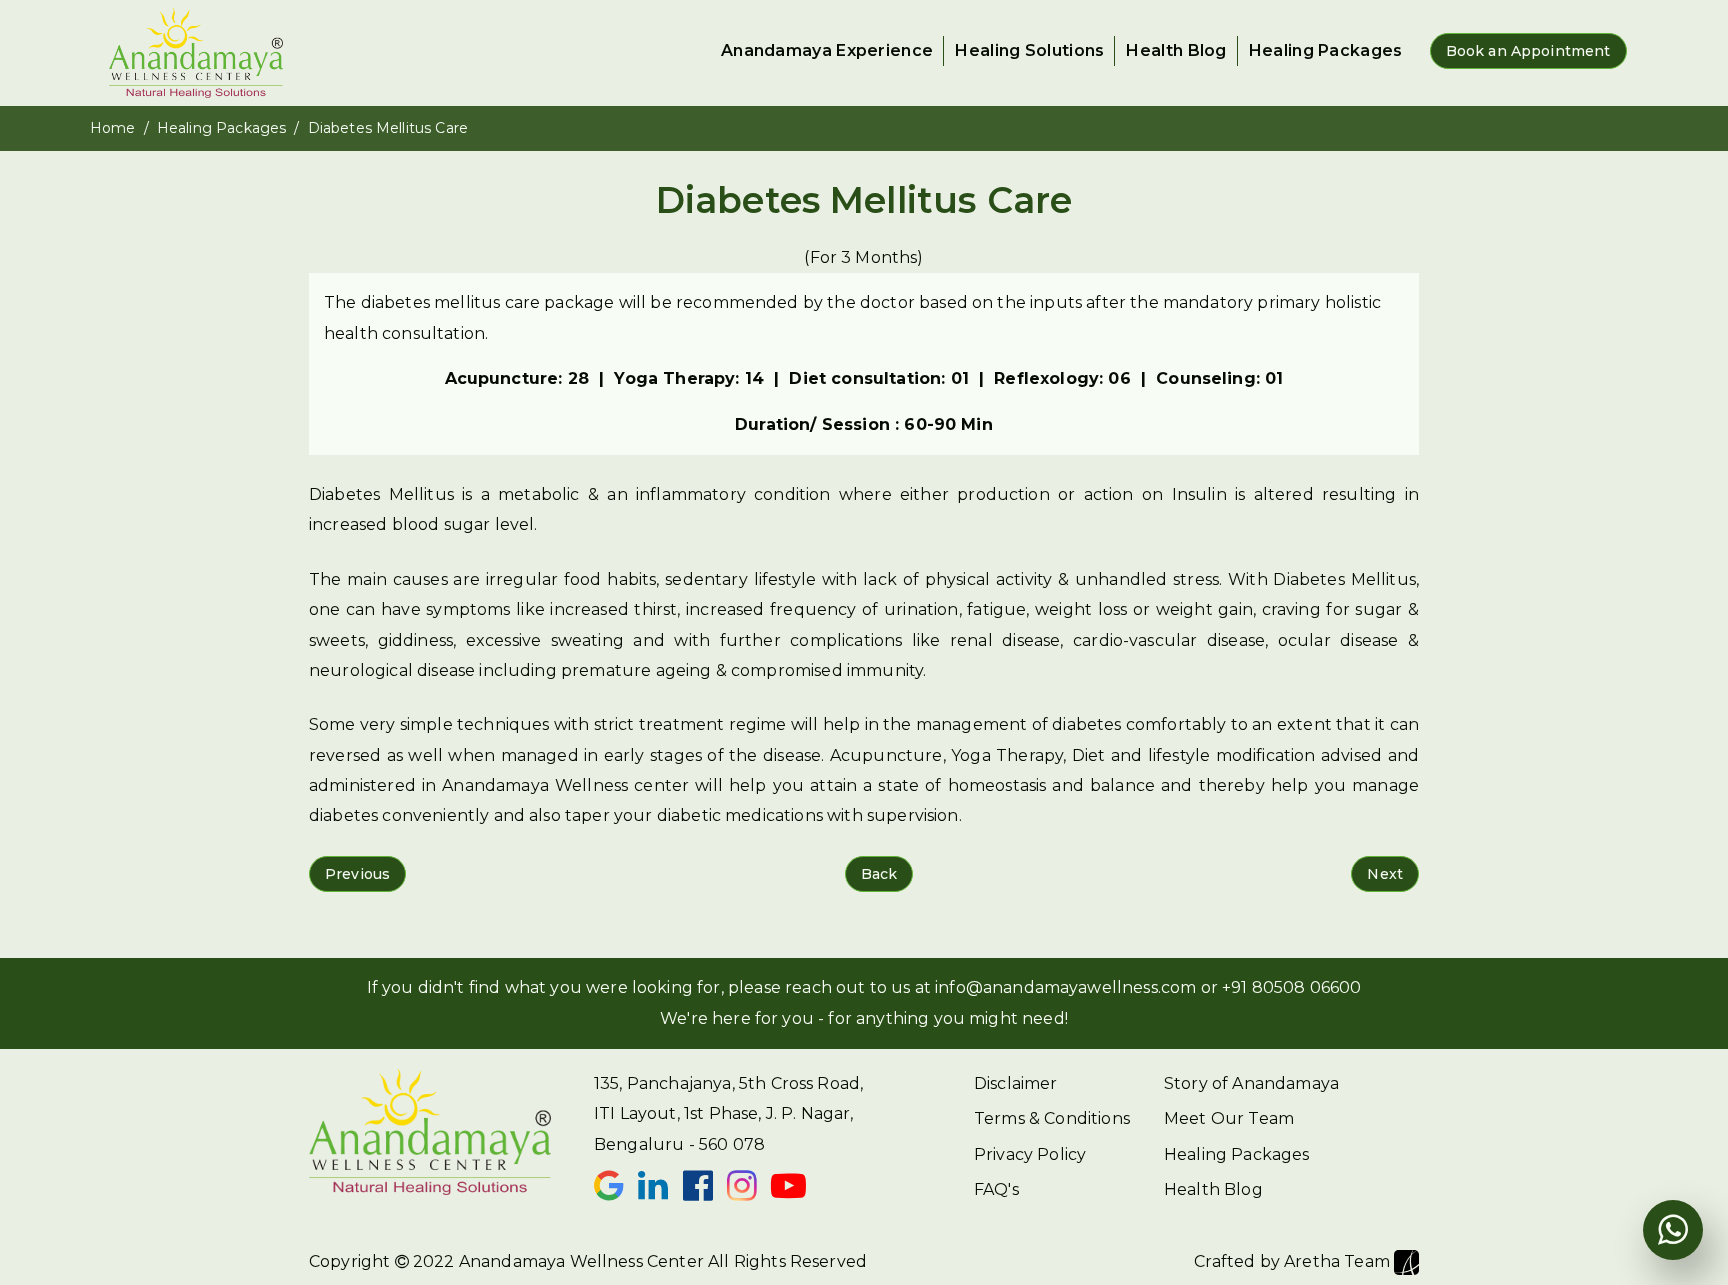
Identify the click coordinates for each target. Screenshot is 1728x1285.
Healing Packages (1326, 50)
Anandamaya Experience (827, 50)
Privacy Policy (1030, 1154)
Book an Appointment (1528, 51)
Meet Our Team (1229, 1118)
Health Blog (1176, 50)
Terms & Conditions (1052, 1118)
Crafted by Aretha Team (1294, 1261)
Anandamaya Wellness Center (581, 1261)
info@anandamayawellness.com (1065, 987)
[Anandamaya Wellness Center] (195, 53)
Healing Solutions (1029, 50)
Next (1385, 874)
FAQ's (996, 1189)
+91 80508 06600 (1291, 987)
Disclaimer (1016, 1083)
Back (879, 874)
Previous (357, 874)
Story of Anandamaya (1251, 1083)
